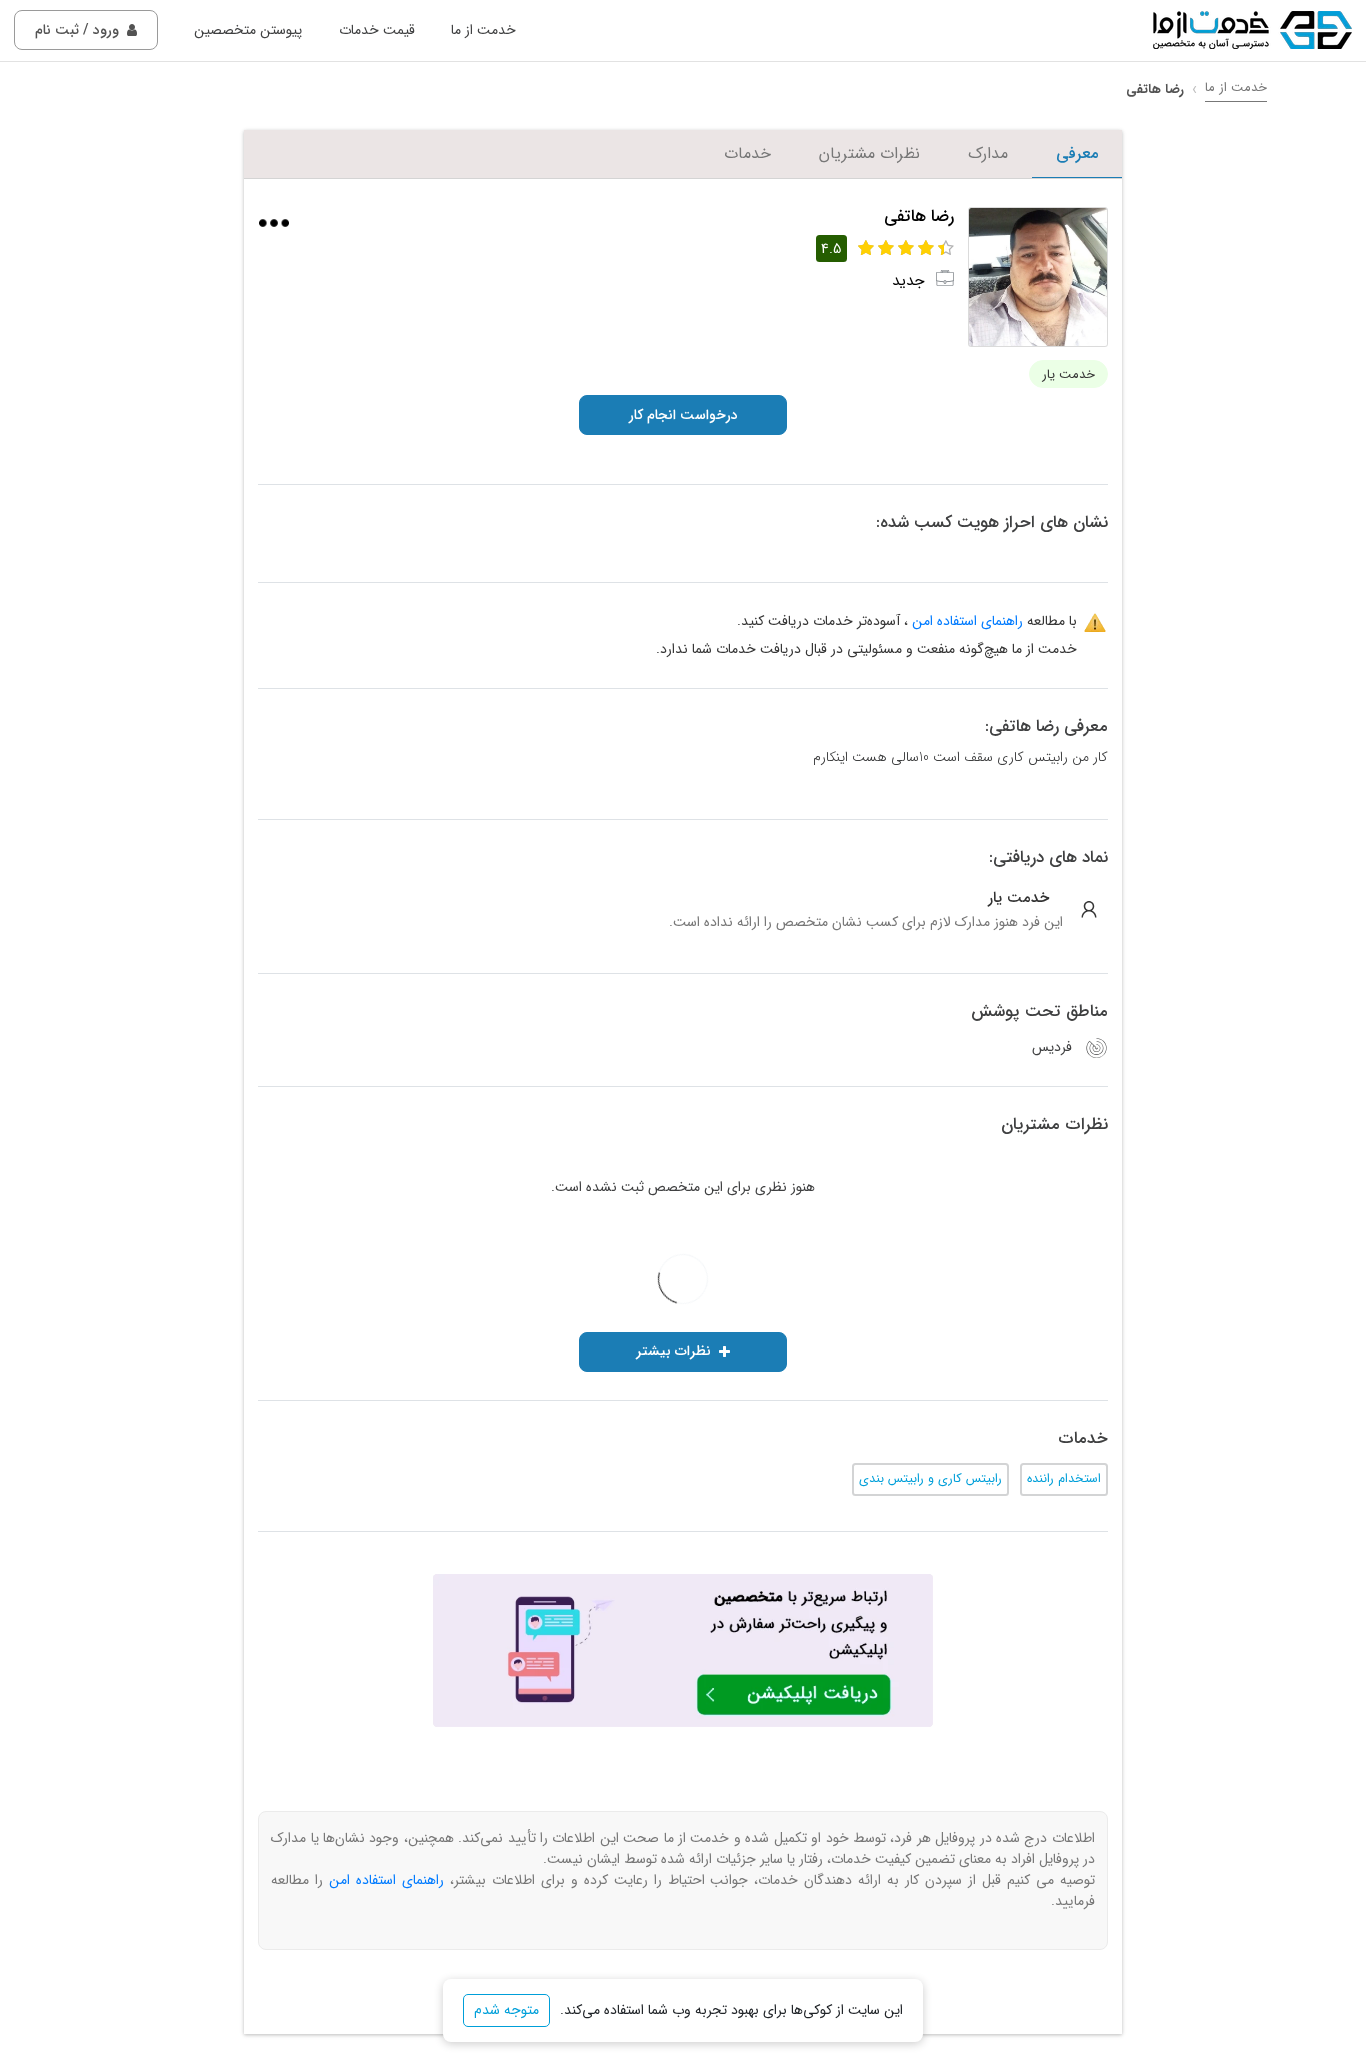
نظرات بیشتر (673, 1351)
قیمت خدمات (377, 30)
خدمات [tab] (747, 153)
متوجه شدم (506, 2010)
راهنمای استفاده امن (967, 621)
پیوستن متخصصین (248, 30)
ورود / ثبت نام (77, 30)
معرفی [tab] (1077, 153)
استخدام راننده (1064, 1479)
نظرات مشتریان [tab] (869, 153)
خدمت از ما (483, 30)
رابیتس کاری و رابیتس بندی (930, 1479)
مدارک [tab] (988, 153)
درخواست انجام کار (683, 415)
